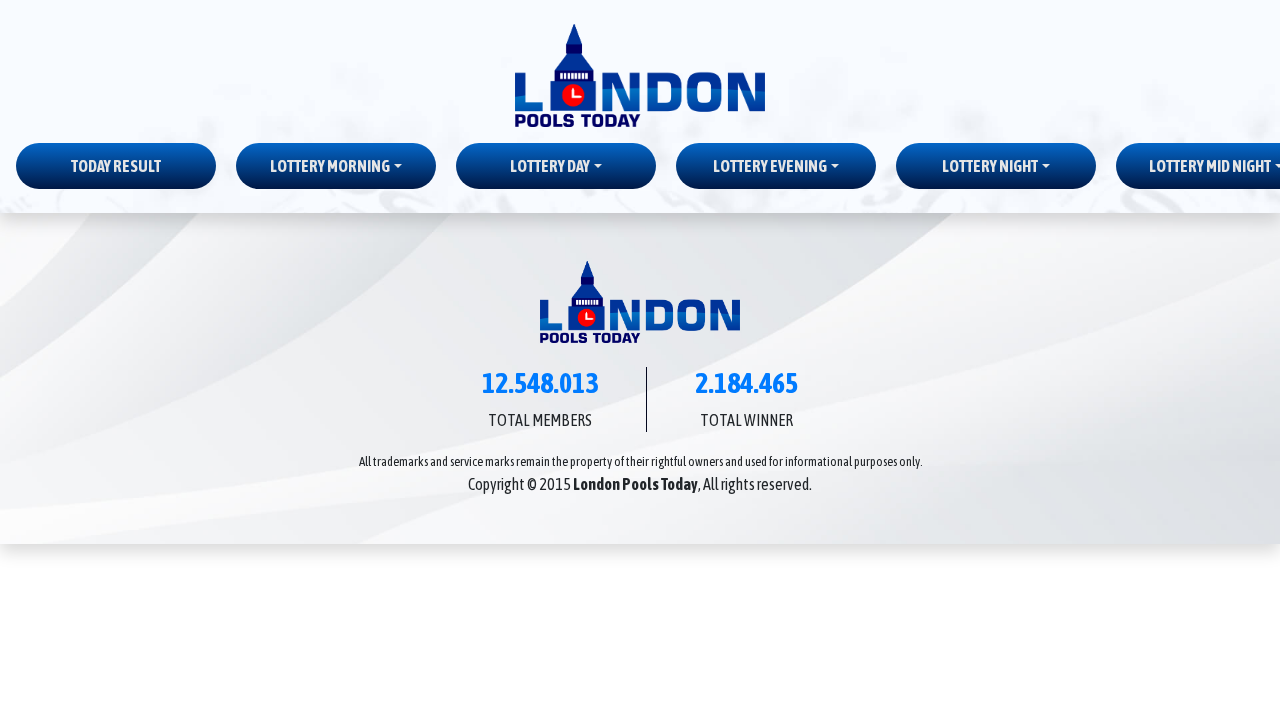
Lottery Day (550, 166)
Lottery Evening (770, 166)
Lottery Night (990, 166)
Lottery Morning (330, 166)
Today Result (116, 166)
